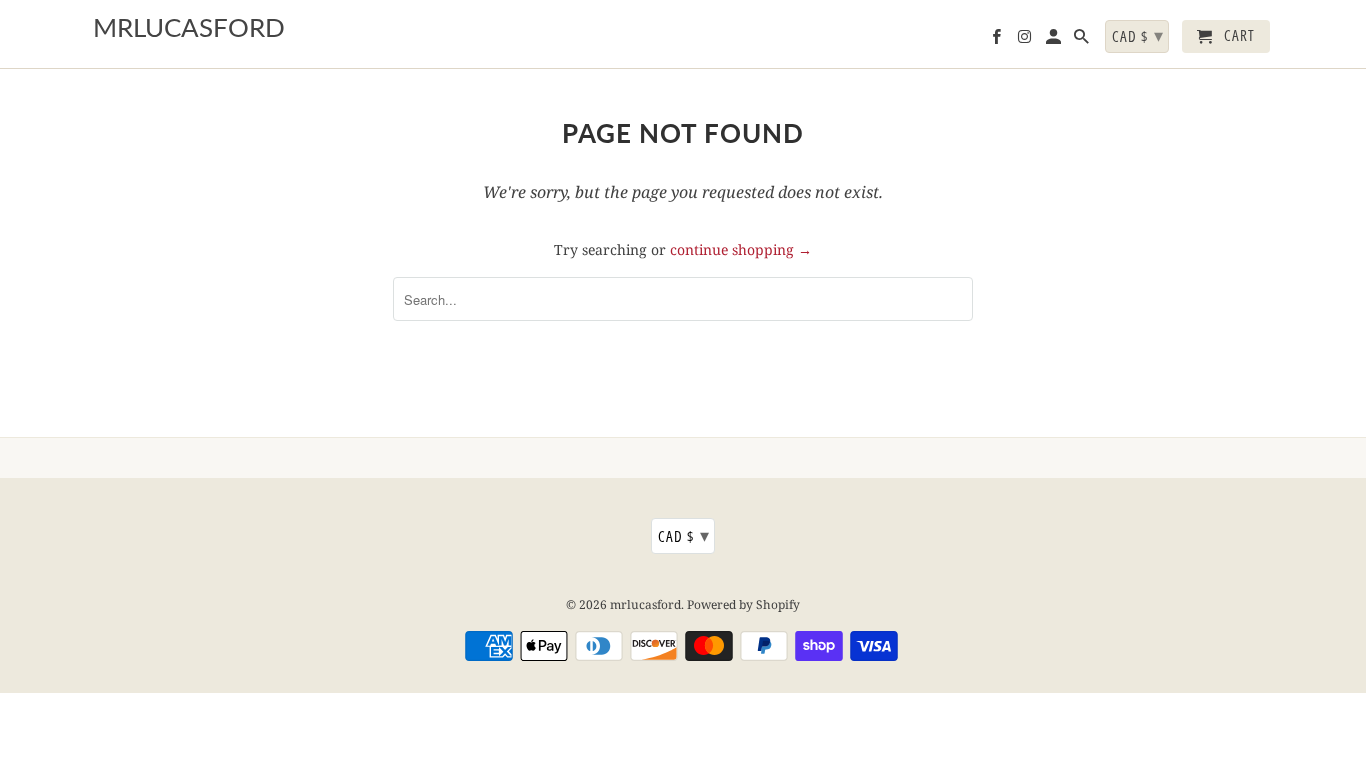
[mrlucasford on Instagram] (1026, 40)
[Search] (1083, 40)
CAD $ (684, 535)
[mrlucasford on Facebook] (998, 40)
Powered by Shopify (743, 604)
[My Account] (1055, 40)
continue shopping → (741, 249)
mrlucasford (645, 604)
